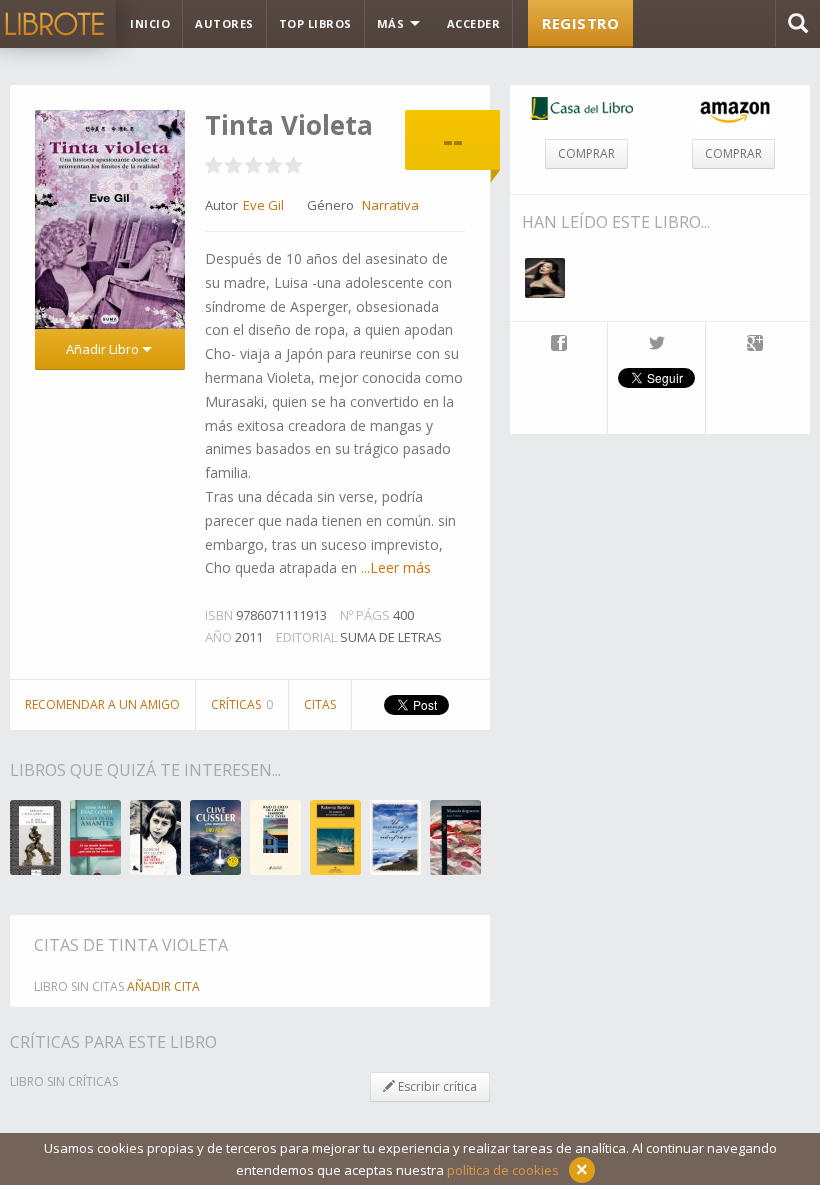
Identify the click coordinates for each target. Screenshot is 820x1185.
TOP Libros (315, 23)
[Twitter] (656, 345)
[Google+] (755, 345)
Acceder (474, 23)
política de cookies (503, 1170)
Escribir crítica (436, 1086)
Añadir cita (163, 986)
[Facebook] (558, 345)
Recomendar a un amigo (102, 704)
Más (392, 23)
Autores (224, 23)
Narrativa (390, 205)
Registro (580, 23)
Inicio (150, 23)
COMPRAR (586, 153)
